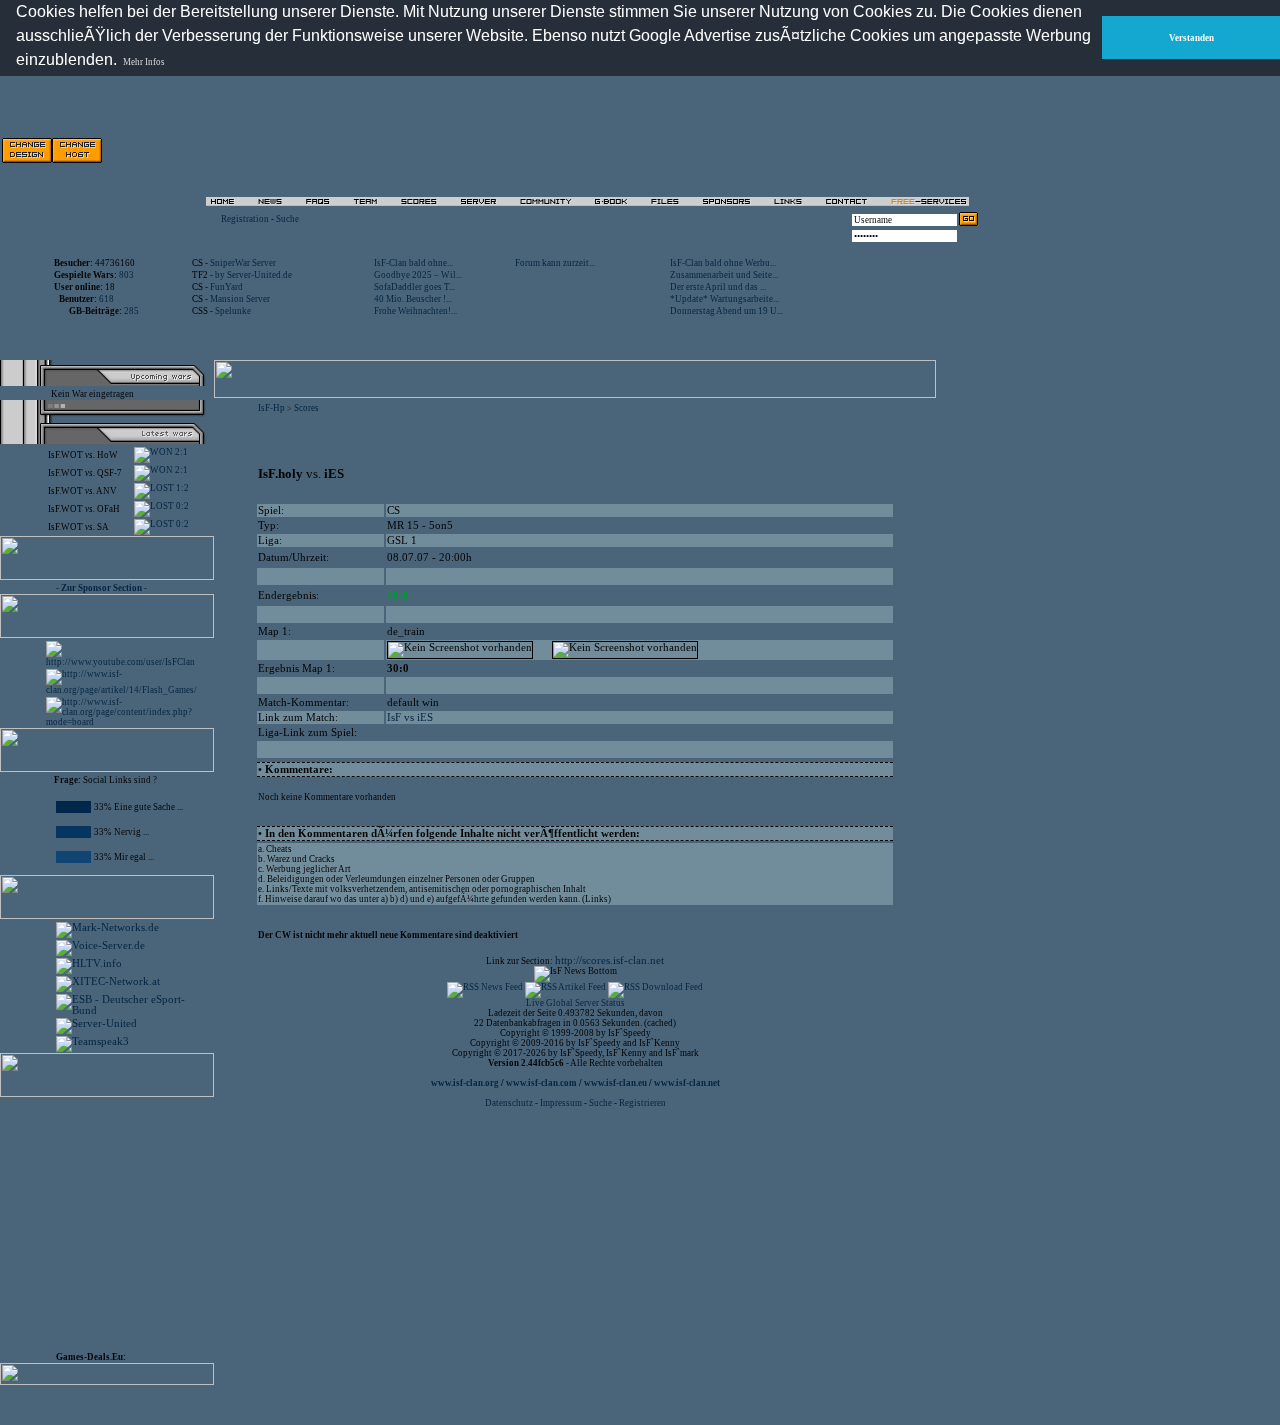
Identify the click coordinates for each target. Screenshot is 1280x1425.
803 (126, 275)
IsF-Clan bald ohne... (413, 263)
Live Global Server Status (575, 1003)
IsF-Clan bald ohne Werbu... (723, 263)
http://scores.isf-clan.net (609, 960)
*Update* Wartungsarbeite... (724, 299)
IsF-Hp (271, 408)
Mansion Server (240, 299)
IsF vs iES (410, 717)
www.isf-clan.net (687, 1083)
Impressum (561, 1103)
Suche (287, 219)
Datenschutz (510, 1103)
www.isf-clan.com (541, 1083)
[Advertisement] (116, 1220)
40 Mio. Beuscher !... (413, 299)
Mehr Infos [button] (144, 62)
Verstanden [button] (1191, 38)
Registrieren (642, 1103)
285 (131, 311)
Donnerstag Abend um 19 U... (726, 311)
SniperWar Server (243, 263)
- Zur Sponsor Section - (101, 588)
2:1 (180, 452)
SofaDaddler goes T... (414, 287)
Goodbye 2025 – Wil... (418, 275)
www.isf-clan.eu (615, 1083)
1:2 (181, 488)
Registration (245, 219)
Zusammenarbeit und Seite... (724, 275)
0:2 (181, 506)
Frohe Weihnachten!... (415, 311)
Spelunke (233, 311)
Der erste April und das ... (718, 287)
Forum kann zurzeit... (555, 263)
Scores (306, 408)
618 (106, 299)
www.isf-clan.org (465, 1083)
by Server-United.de (253, 275)
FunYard (226, 287)
